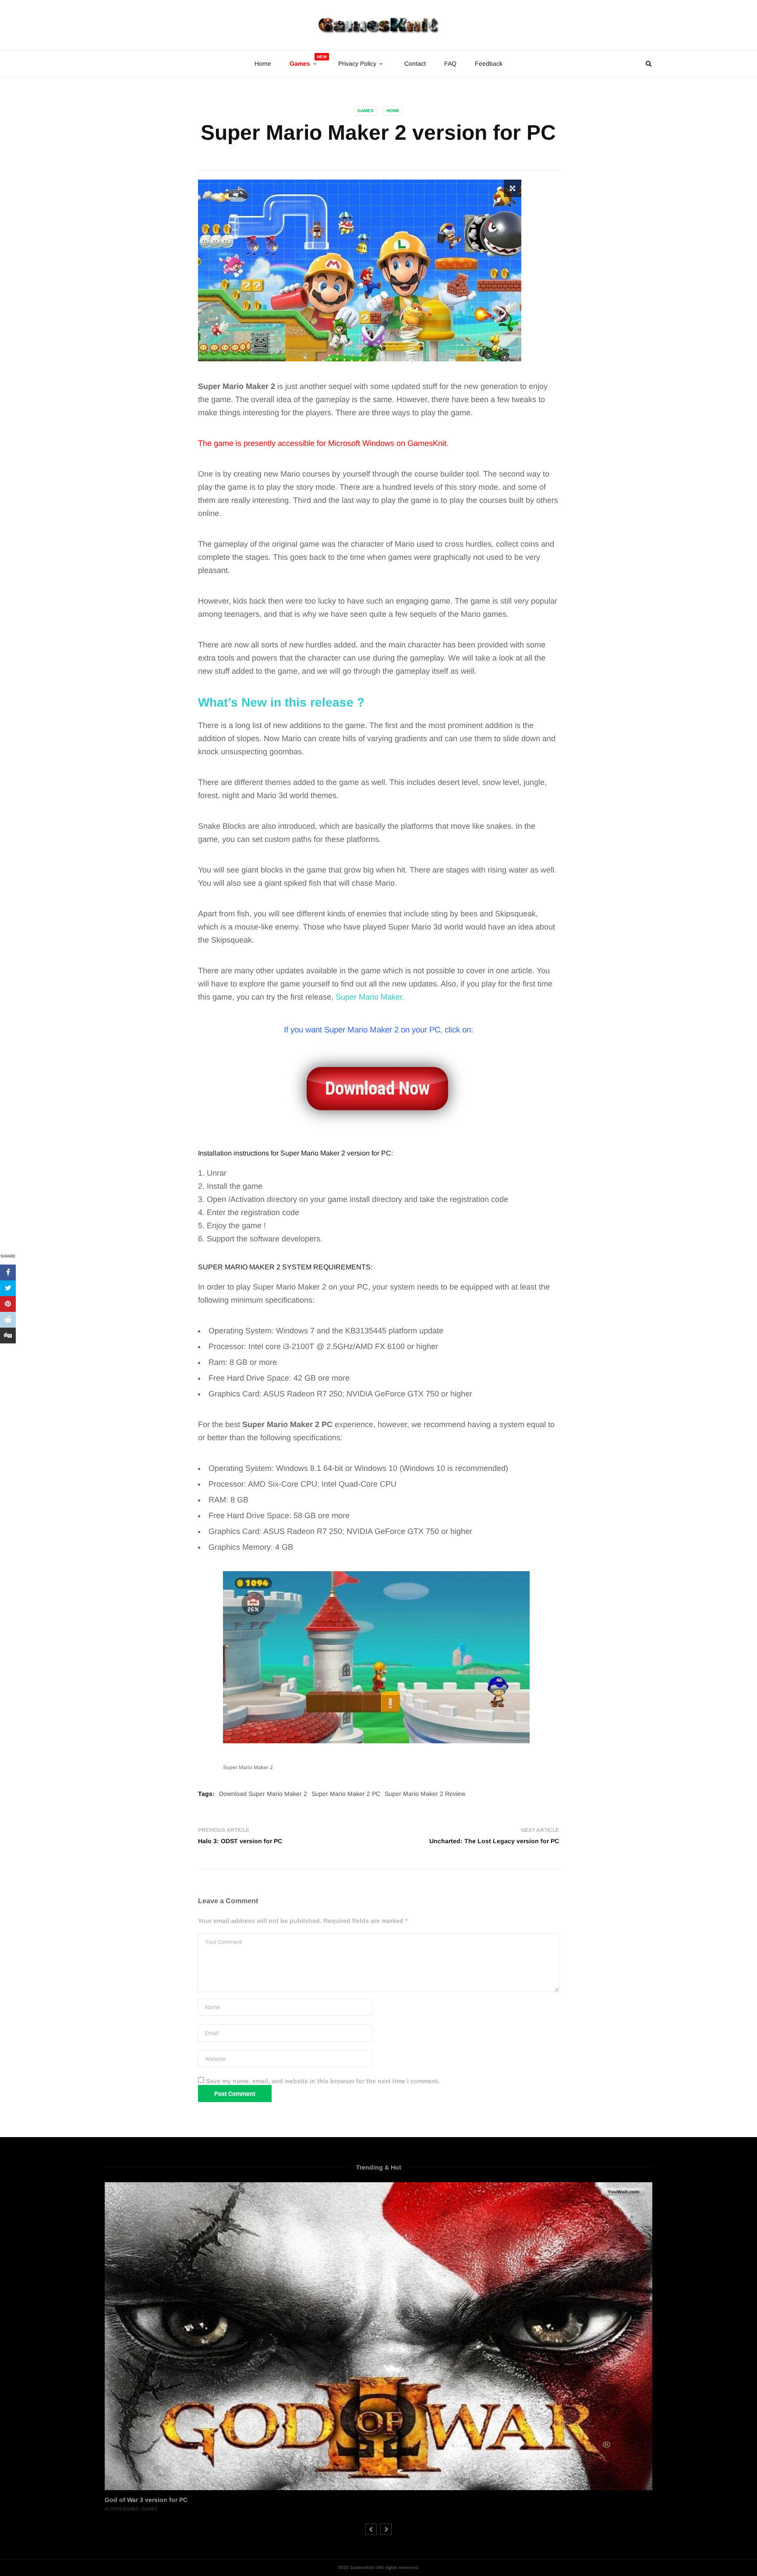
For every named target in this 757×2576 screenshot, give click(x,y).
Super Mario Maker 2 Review (425, 1794)
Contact (415, 64)
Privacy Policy (357, 64)
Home (263, 64)
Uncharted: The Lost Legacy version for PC (494, 1841)
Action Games (122, 2509)
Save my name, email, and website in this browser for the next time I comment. (323, 2081)
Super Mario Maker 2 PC (346, 1794)
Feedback (489, 64)
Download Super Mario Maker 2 (263, 1794)
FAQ (450, 64)
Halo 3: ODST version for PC (240, 1841)
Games (366, 111)
